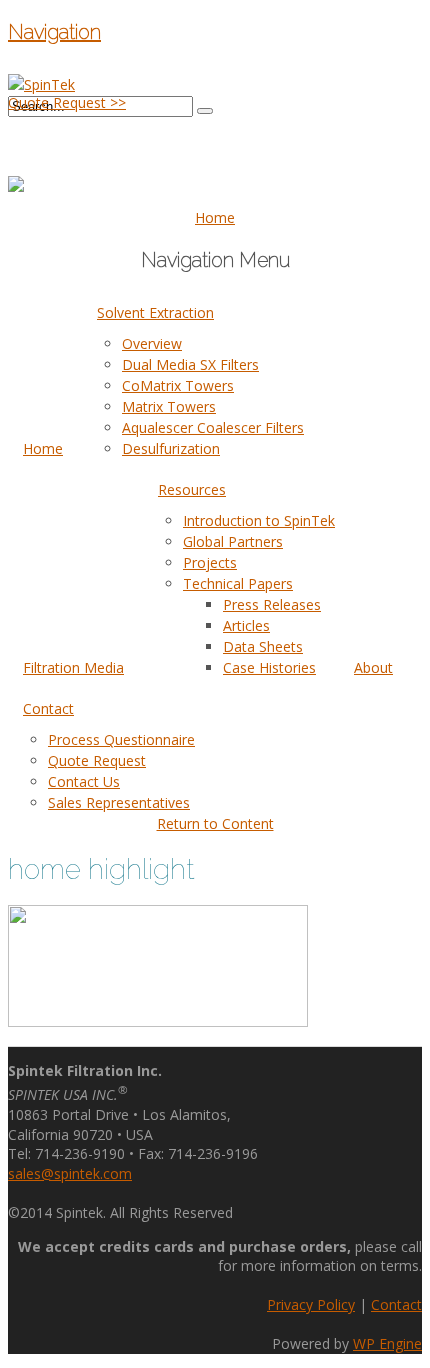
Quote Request (97, 760)
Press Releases (272, 604)
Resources (192, 489)
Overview (152, 343)
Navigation (54, 32)
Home (43, 448)
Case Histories (269, 667)
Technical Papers (238, 583)
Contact (48, 708)
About (373, 667)
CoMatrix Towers (178, 385)
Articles (246, 625)
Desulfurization (171, 448)
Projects (210, 562)
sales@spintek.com (70, 1173)
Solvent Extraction (155, 312)
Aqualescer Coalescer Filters (213, 427)
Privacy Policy (311, 1304)
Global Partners (233, 541)
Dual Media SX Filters (190, 364)
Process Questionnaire (121, 739)
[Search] (205, 111)
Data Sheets (263, 646)
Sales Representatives (119, 802)
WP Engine (387, 1343)
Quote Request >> (67, 102)
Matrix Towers (169, 406)
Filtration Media (73, 667)
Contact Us (84, 781)
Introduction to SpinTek (259, 520)
